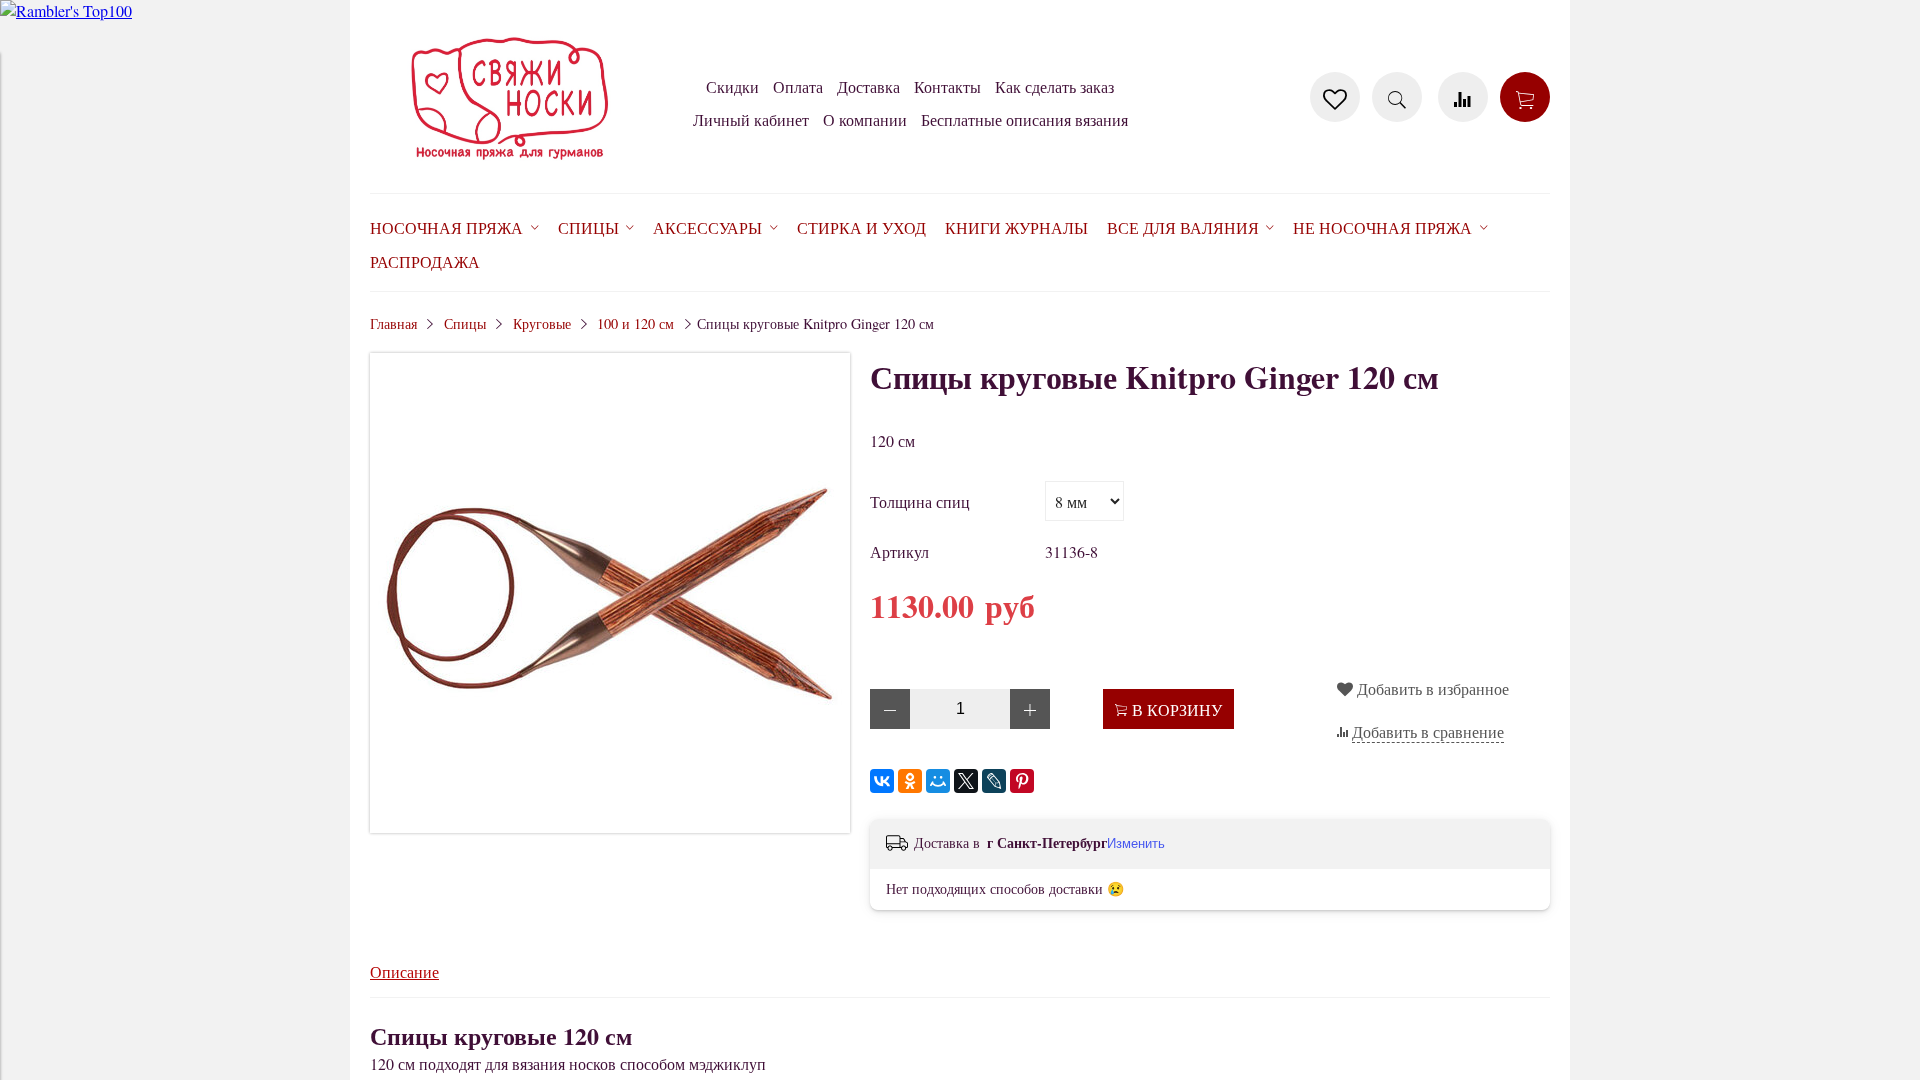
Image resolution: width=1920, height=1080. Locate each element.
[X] (966, 781)
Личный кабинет (751, 119)
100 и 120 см (635, 323)
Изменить (1136, 843)
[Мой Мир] (938, 781)
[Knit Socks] (510, 163)
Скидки (732, 86)
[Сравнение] (1463, 97)
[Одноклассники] (910, 781)
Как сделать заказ (1054, 86)
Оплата (798, 86)
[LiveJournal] (994, 781)
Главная (393, 323)
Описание (404, 971)
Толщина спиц (920, 501)
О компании (865, 119)
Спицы (465, 323)
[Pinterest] (1022, 781)
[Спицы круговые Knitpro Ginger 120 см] (610, 826)
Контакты (947, 86)
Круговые (542, 323)
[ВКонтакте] (882, 781)
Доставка (868, 86)
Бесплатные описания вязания (1024, 119)
